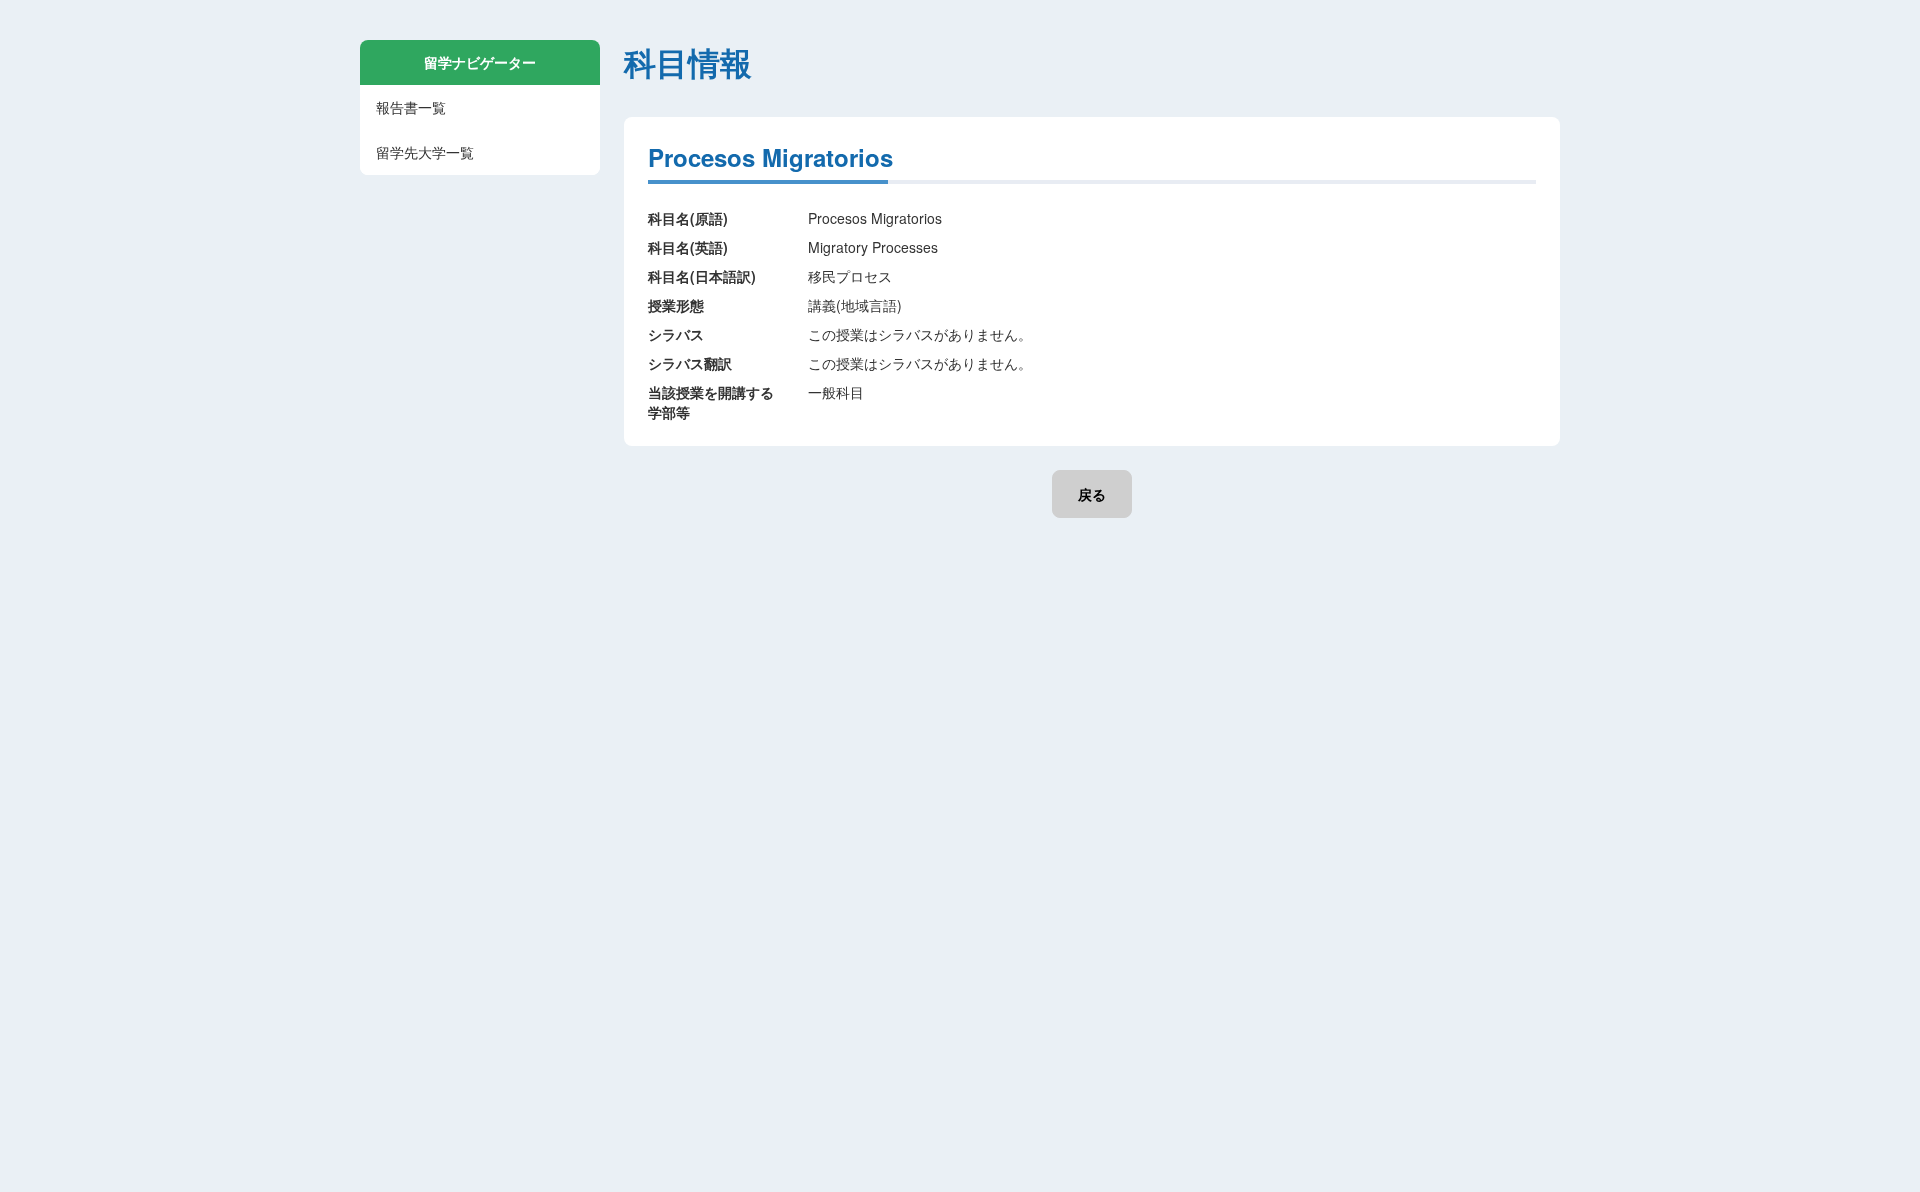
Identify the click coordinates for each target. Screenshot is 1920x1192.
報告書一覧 (411, 107)
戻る (1092, 494)
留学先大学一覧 (425, 152)
